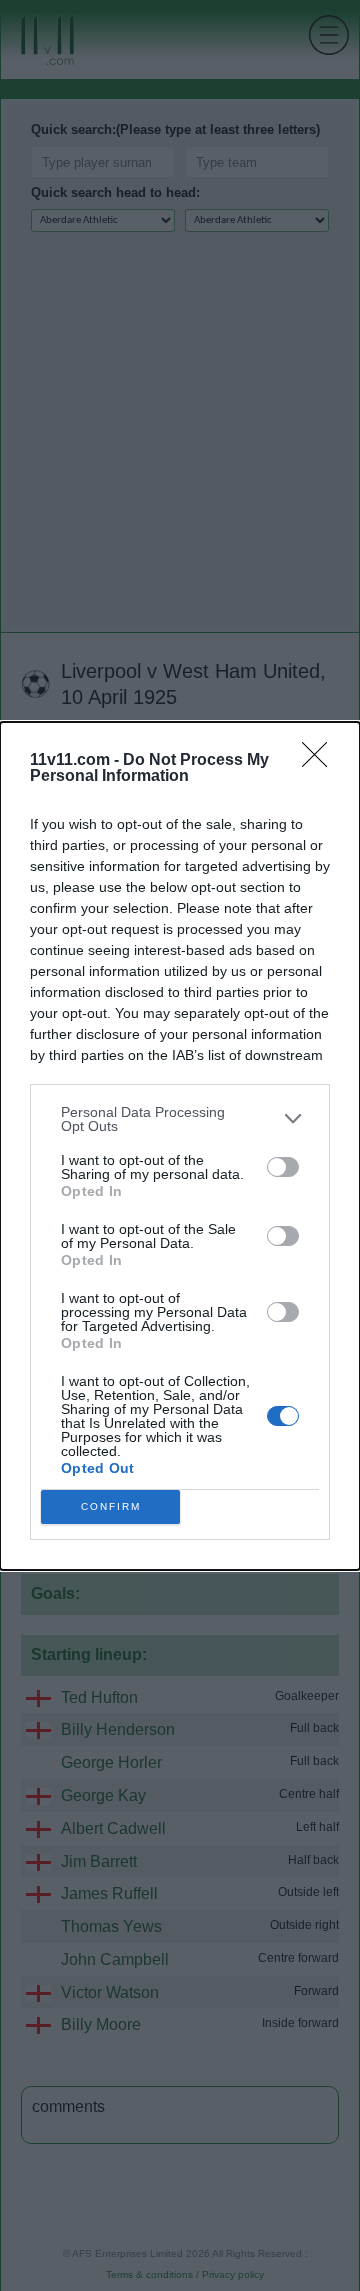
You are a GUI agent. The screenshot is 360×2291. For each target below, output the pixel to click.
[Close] (321, 761)
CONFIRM (111, 1506)
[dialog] (180, 1146)
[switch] (283, 1167)
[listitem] (180, 1119)
